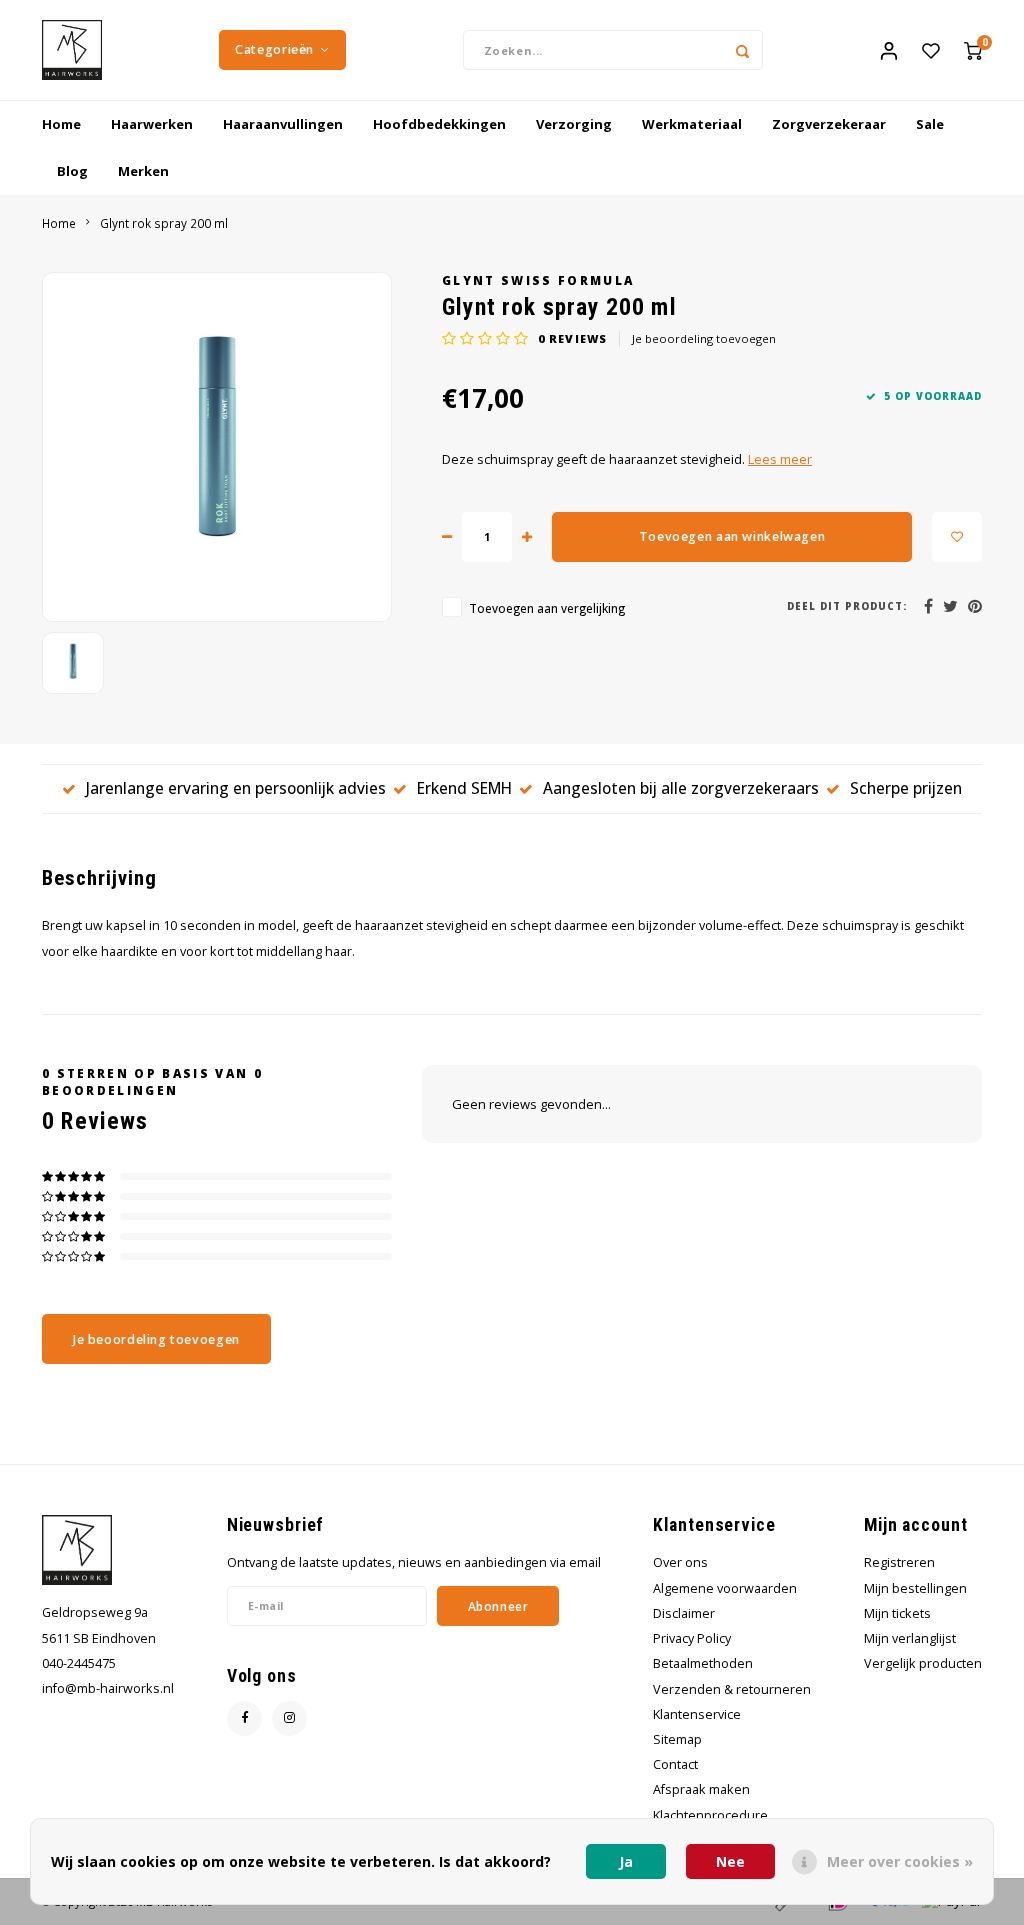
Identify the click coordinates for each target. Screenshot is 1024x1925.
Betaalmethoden (703, 1663)
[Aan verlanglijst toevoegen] (957, 537)
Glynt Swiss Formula (538, 280)
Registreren (899, 1562)
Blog (72, 171)
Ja (626, 1861)
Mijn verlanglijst (910, 1638)
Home (61, 124)
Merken (143, 171)
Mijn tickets (897, 1613)
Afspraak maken (701, 1789)
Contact (675, 1764)
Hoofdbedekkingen (439, 124)
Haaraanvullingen (283, 124)
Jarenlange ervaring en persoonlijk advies (236, 788)
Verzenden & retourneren (732, 1689)
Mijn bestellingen (915, 1588)
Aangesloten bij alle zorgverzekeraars (681, 788)
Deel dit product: (847, 606)
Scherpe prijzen (906, 788)
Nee (730, 1861)
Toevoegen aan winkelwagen (732, 536)
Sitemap (677, 1739)
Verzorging (574, 124)
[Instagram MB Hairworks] (289, 1718)
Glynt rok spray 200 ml (164, 223)
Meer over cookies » (900, 1861)
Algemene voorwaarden (725, 1588)
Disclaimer (684, 1613)
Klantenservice (697, 1714)
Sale (930, 124)
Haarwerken (152, 124)
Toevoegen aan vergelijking (547, 608)
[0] (973, 50)
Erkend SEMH (464, 788)
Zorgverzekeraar (829, 124)
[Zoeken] (743, 50)
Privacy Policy (692, 1638)
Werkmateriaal (692, 124)
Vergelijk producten (923, 1663)
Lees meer (780, 459)
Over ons (680, 1562)
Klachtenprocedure (710, 1815)
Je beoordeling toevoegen (704, 338)
